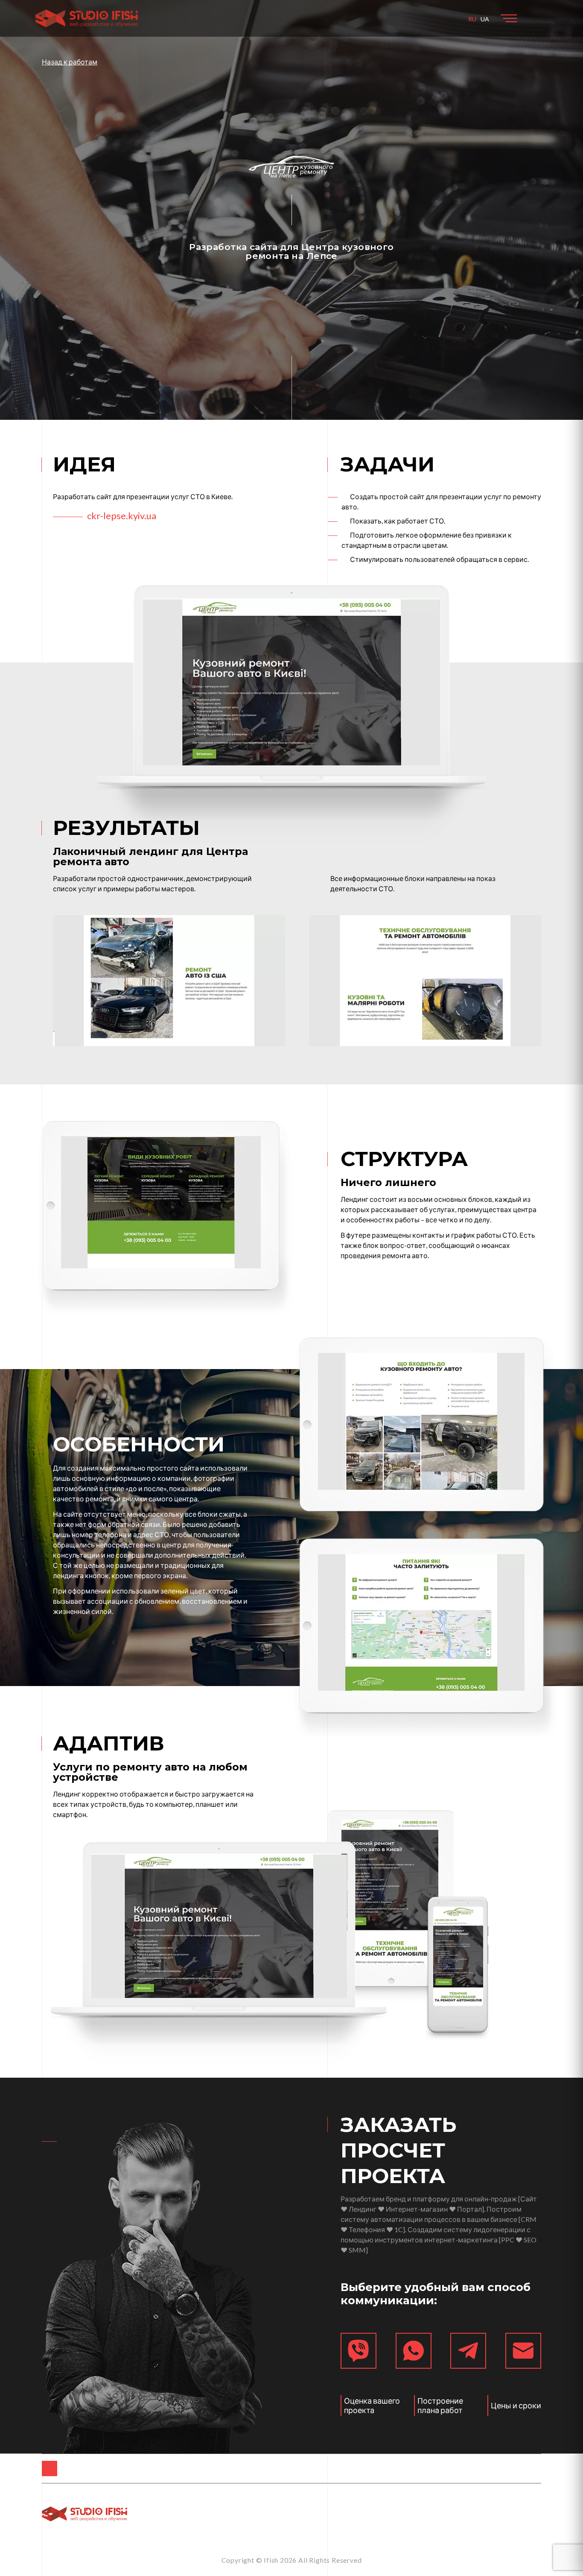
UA (485, 19)
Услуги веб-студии (480, 2468)
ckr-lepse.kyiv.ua (122, 516)
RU (472, 19)
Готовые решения (138, 2468)
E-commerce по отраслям (246, 2468)
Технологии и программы (369, 2468)
